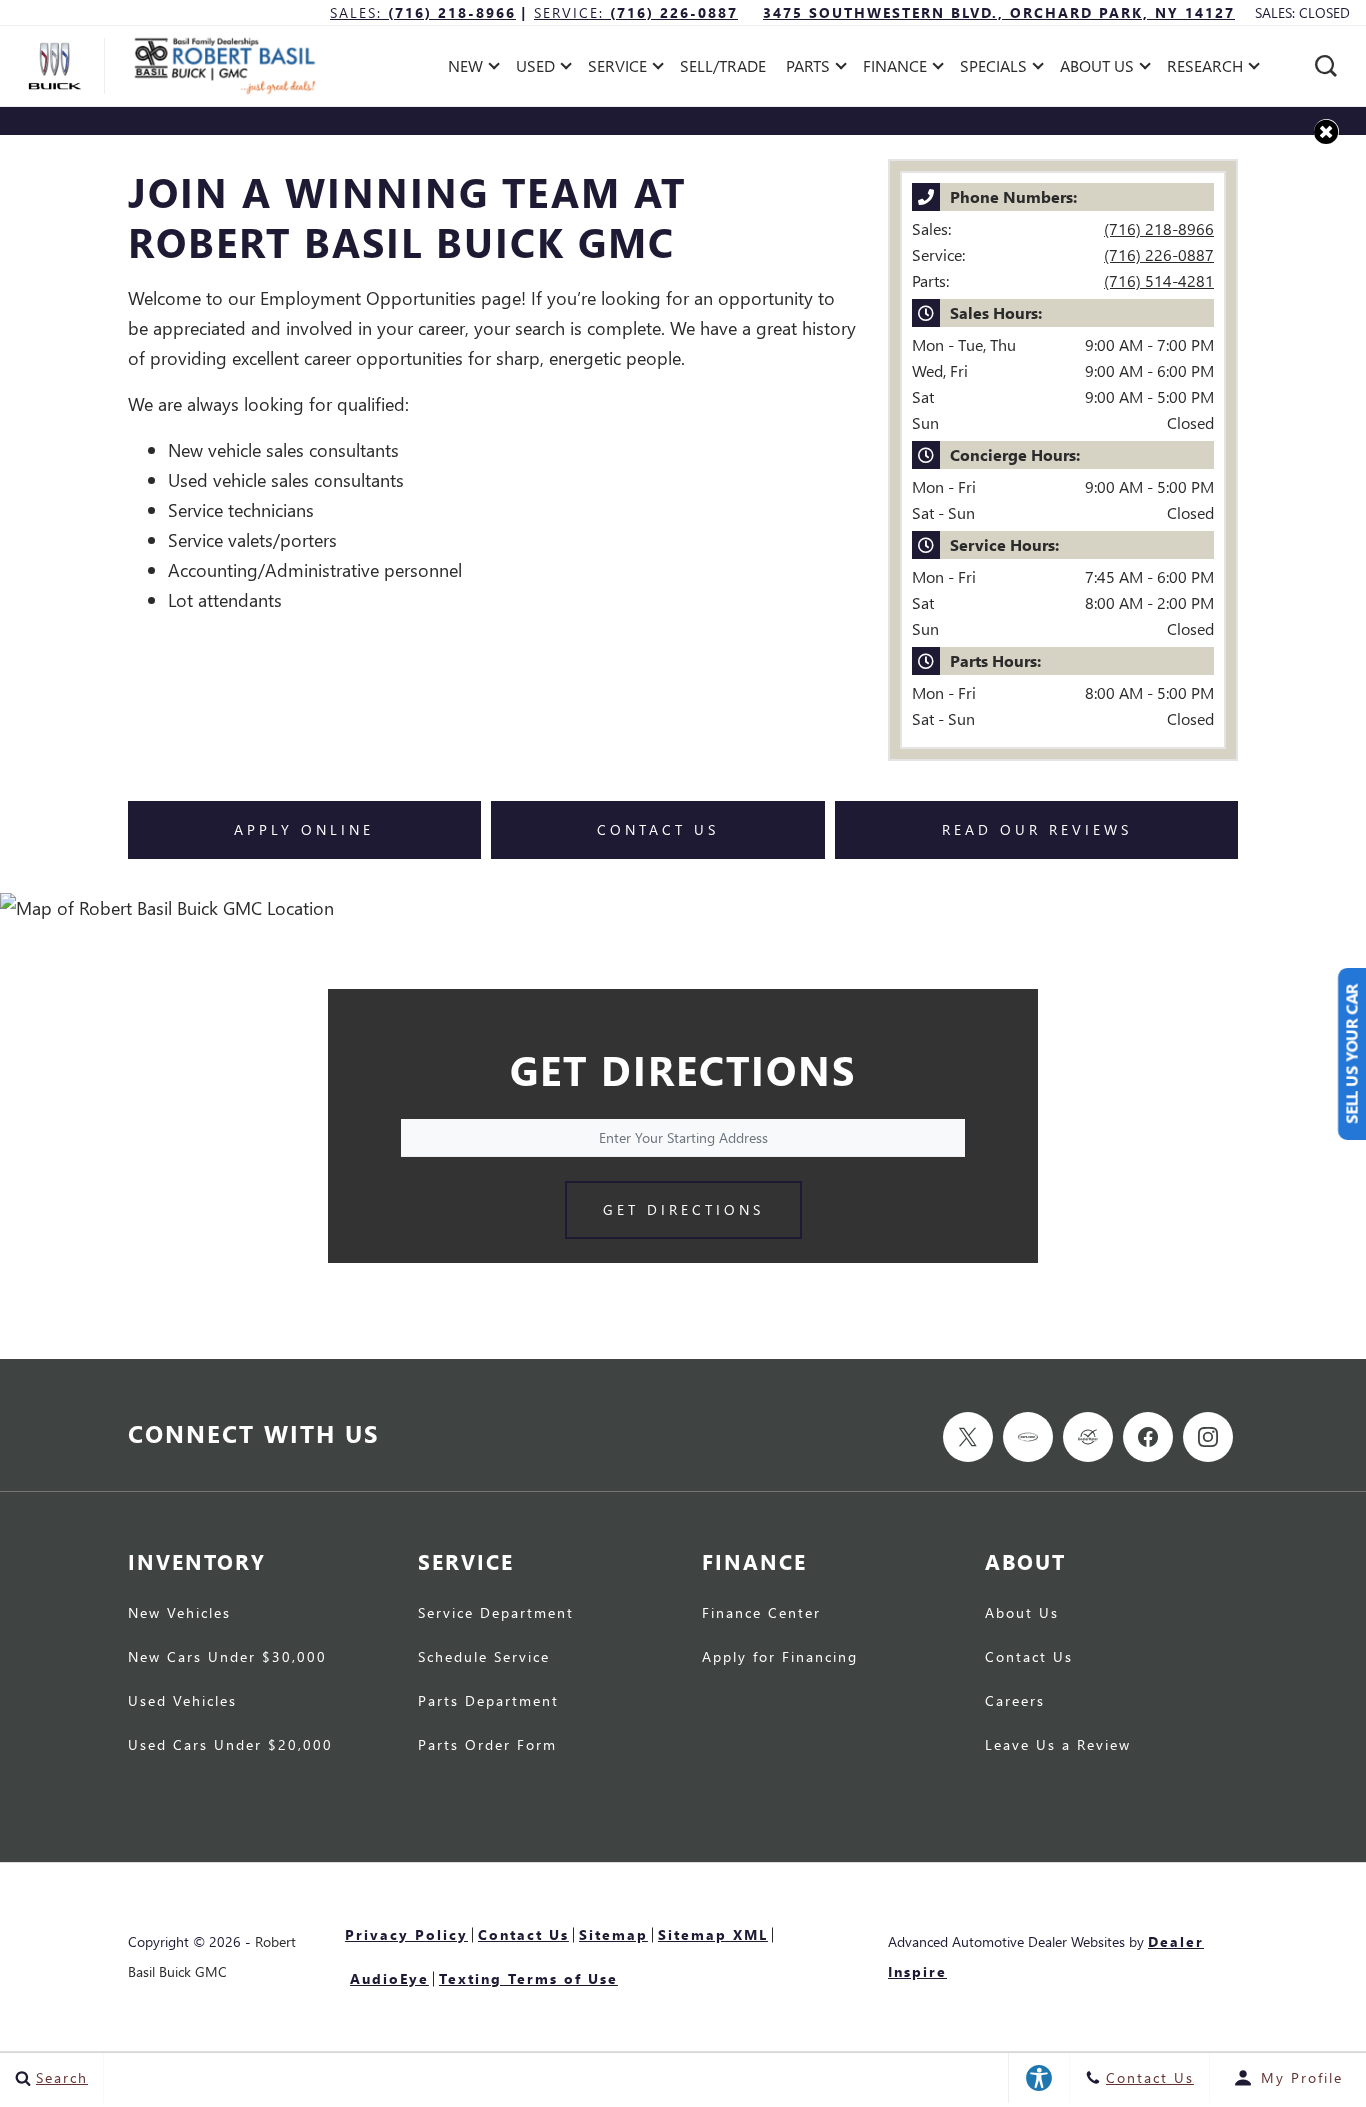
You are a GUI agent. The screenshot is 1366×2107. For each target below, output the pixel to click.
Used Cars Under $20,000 (230, 1746)
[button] (1326, 66)
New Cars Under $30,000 (227, 1658)
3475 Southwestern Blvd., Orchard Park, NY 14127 (999, 12)
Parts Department (488, 1702)
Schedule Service (484, 1658)
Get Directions (683, 1209)
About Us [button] (1096, 69)
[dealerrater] (1088, 1437)
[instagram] (1208, 1437)
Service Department (496, 1614)
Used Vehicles (182, 1702)
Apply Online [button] (304, 829)
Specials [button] (993, 69)
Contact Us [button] (658, 829)
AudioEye (389, 1978)
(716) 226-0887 (1159, 254)
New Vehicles (179, 1614)
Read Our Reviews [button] (1037, 829)
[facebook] (1148, 1437)
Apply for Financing (780, 1658)
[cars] (1028, 1437)
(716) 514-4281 (1159, 280)
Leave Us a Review (1058, 1746)
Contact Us (1029, 1658)
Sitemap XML (713, 1934)
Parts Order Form (487, 1746)
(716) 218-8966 (1159, 228)
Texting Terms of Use (528, 1978)
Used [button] (538, 69)
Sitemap (613, 1934)
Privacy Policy (406, 1934)
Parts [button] (808, 69)
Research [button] (1204, 69)
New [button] (470, 69)
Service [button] (617, 69)
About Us (1022, 1614)
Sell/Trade (723, 65)
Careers (1015, 1702)
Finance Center (761, 1614)
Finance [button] (894, 69)
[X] (968, 1437)
